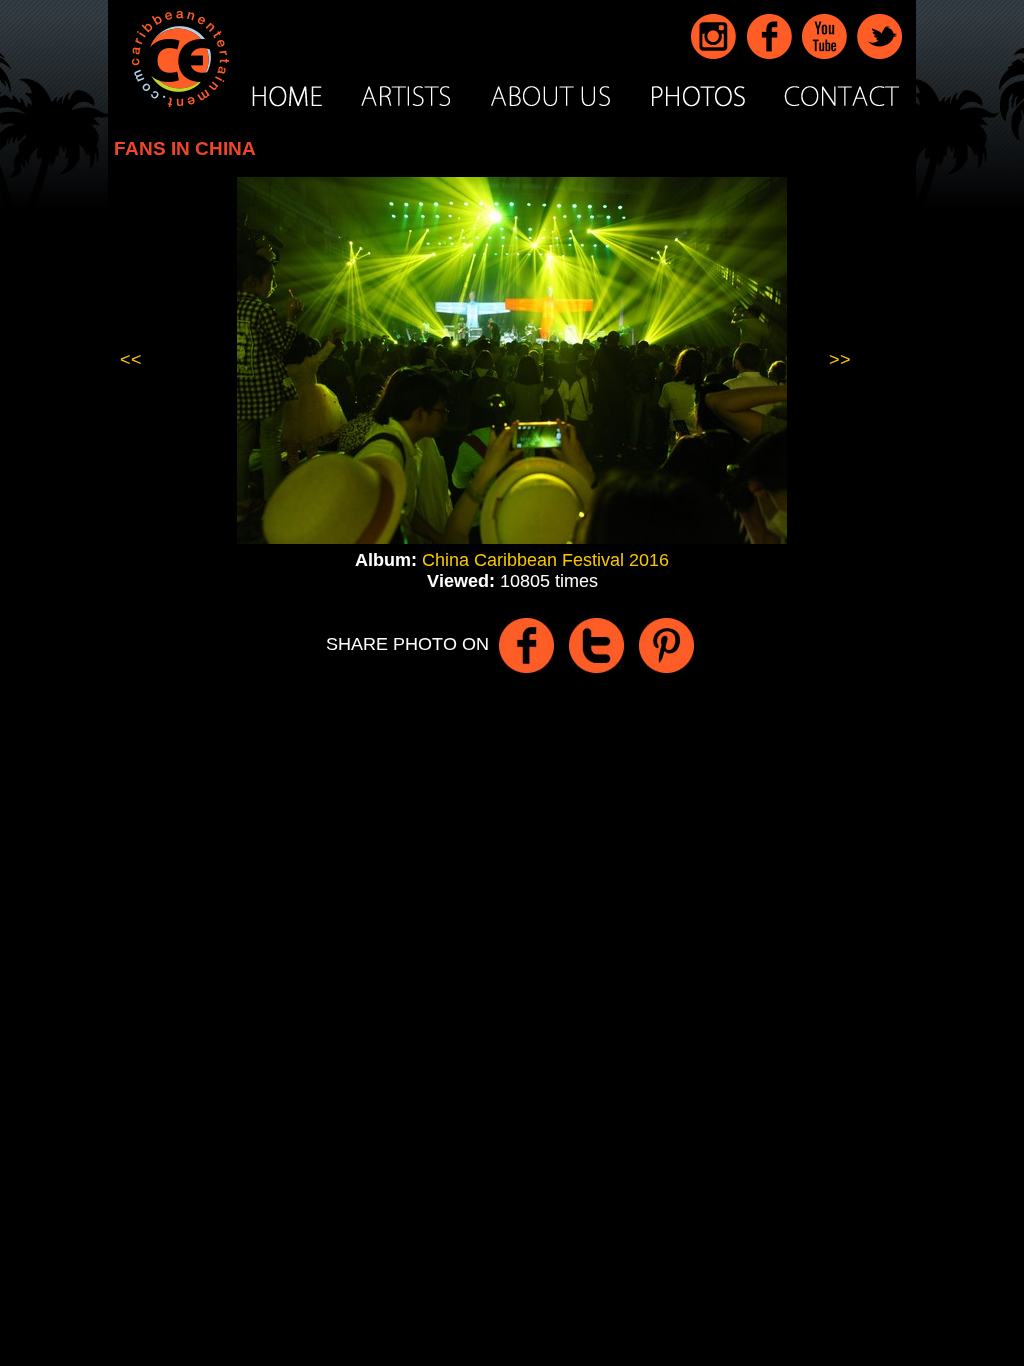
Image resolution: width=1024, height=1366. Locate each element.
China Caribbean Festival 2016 (545, 560)
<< (131, 360)
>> (840, 360)
